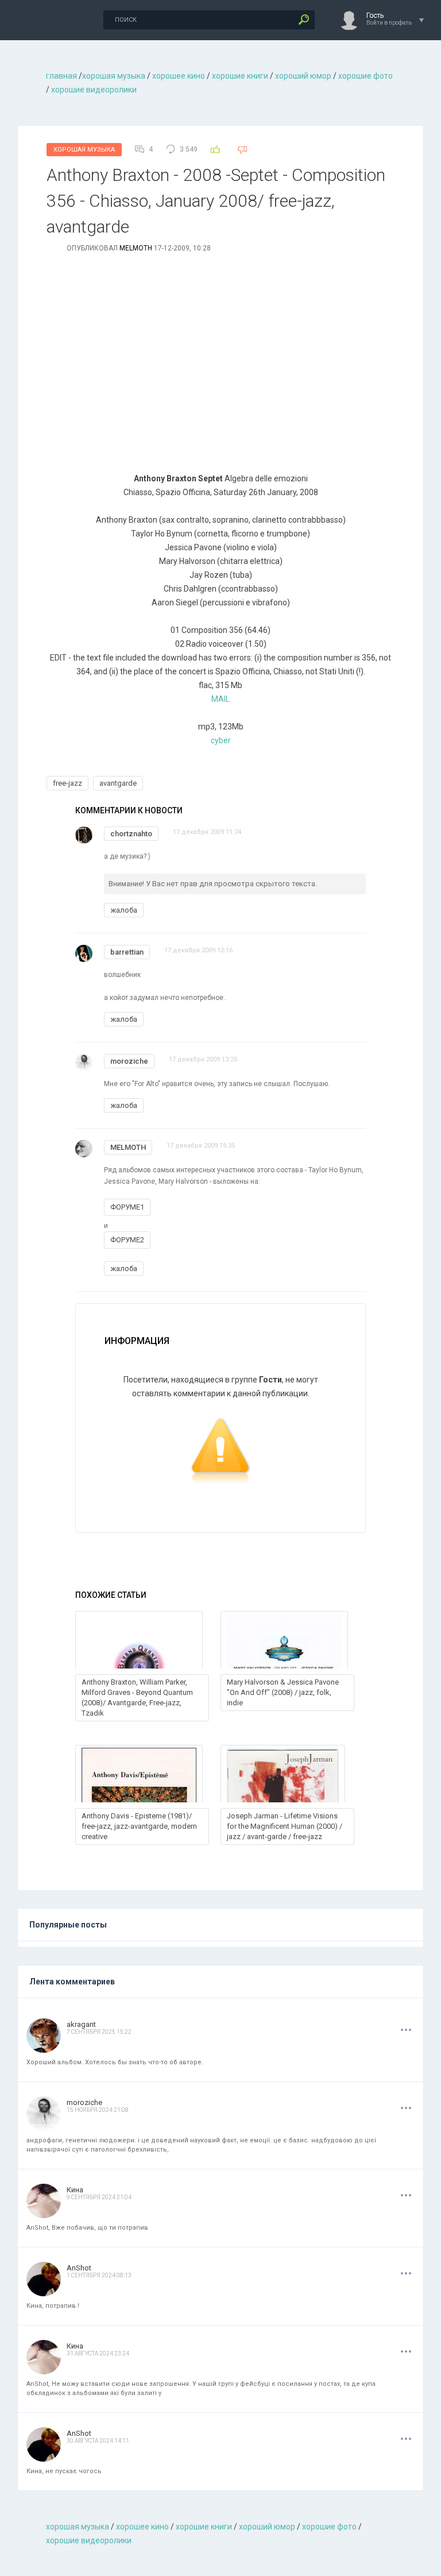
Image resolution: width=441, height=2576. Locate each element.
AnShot (79, 2268)
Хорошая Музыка (84, 150)
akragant (81, 2024)
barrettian (127, 952)
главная (61, 76)
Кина (75, 2190)
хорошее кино (179, 76)
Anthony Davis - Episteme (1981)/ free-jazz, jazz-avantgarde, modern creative (139, 1826)
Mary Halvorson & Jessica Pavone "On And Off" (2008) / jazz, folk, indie (283, 1692)
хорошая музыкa (114, 76)
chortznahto (131, 834)
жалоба (124, 910)
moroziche (129, 1061)
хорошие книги (240, 76)
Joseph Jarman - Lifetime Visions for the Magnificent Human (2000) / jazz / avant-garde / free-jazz (285, 1826)
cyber (221, 740)
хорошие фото (365, 76)
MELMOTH (136, 248)
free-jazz (67, 783)
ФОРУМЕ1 (127, 1207)
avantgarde (118, 783)
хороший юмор (303, 76)
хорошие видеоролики (94, 90)
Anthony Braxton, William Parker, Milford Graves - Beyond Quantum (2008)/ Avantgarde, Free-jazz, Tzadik (137, 1698)
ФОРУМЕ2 (127, 1240)
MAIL (220, 699)
